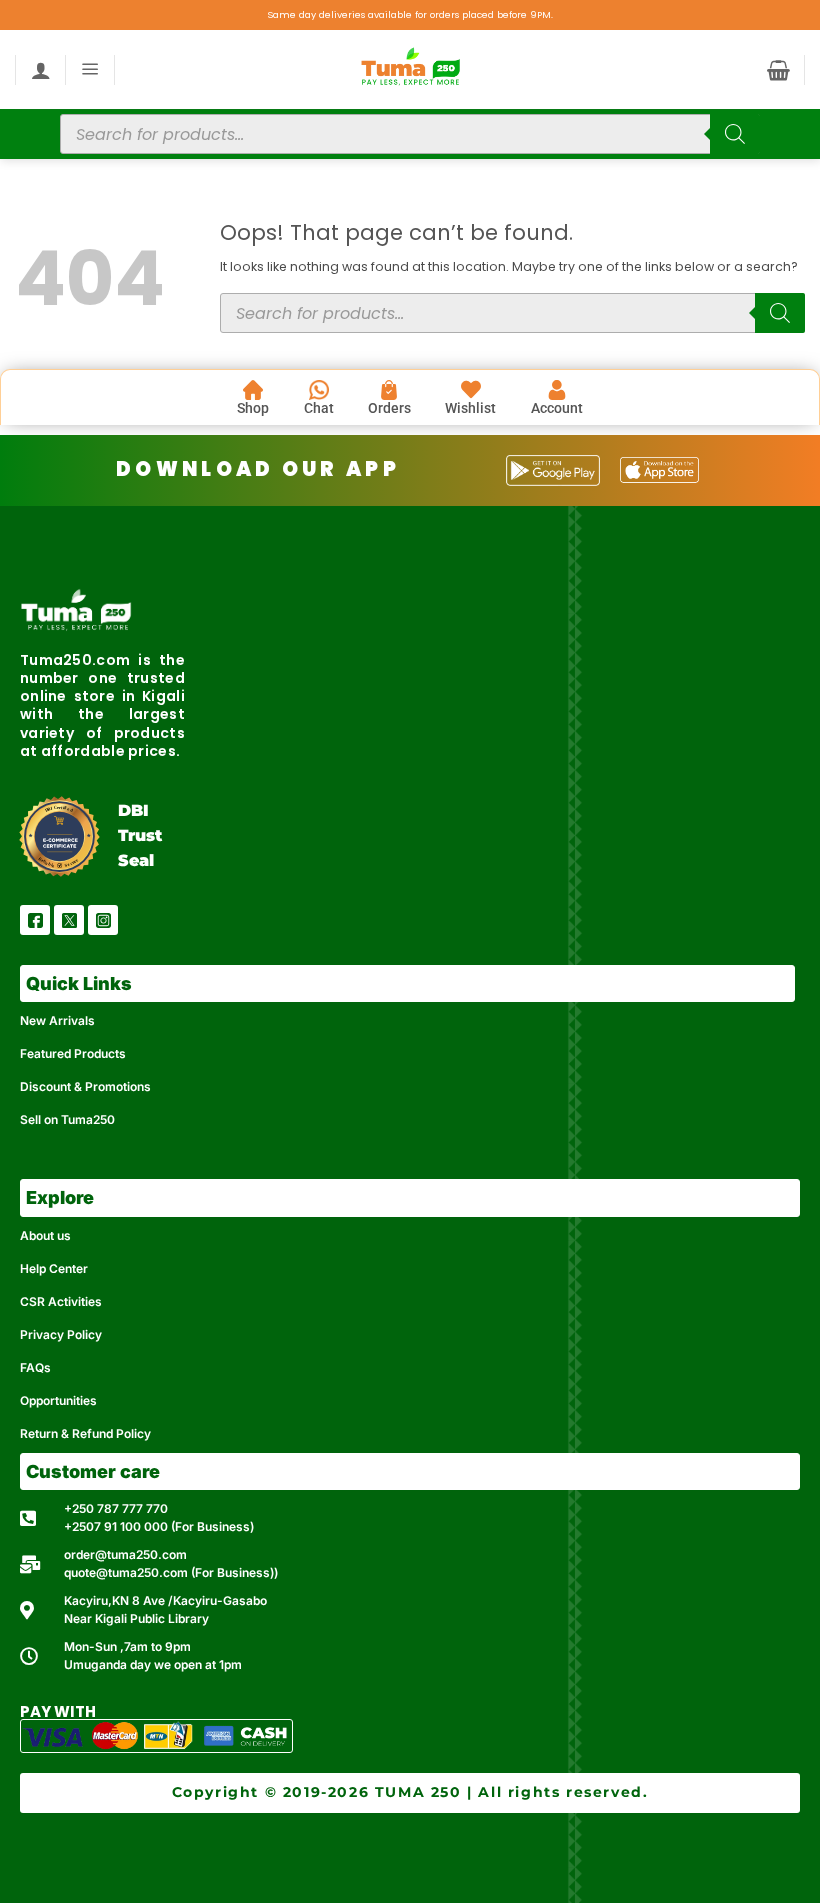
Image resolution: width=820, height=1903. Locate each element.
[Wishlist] (471, 390)
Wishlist (470, 408)
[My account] (41, 70)
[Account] (557, 390)
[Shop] (253, 390)
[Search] (735, 134)
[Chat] (319, 390)
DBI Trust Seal (140, 835)
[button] (90, 69)
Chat (319, 408)
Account (557, 408)
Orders (389, 408)
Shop (253, 408)
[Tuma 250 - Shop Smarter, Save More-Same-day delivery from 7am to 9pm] (410, 69)
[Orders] (389, 390)
